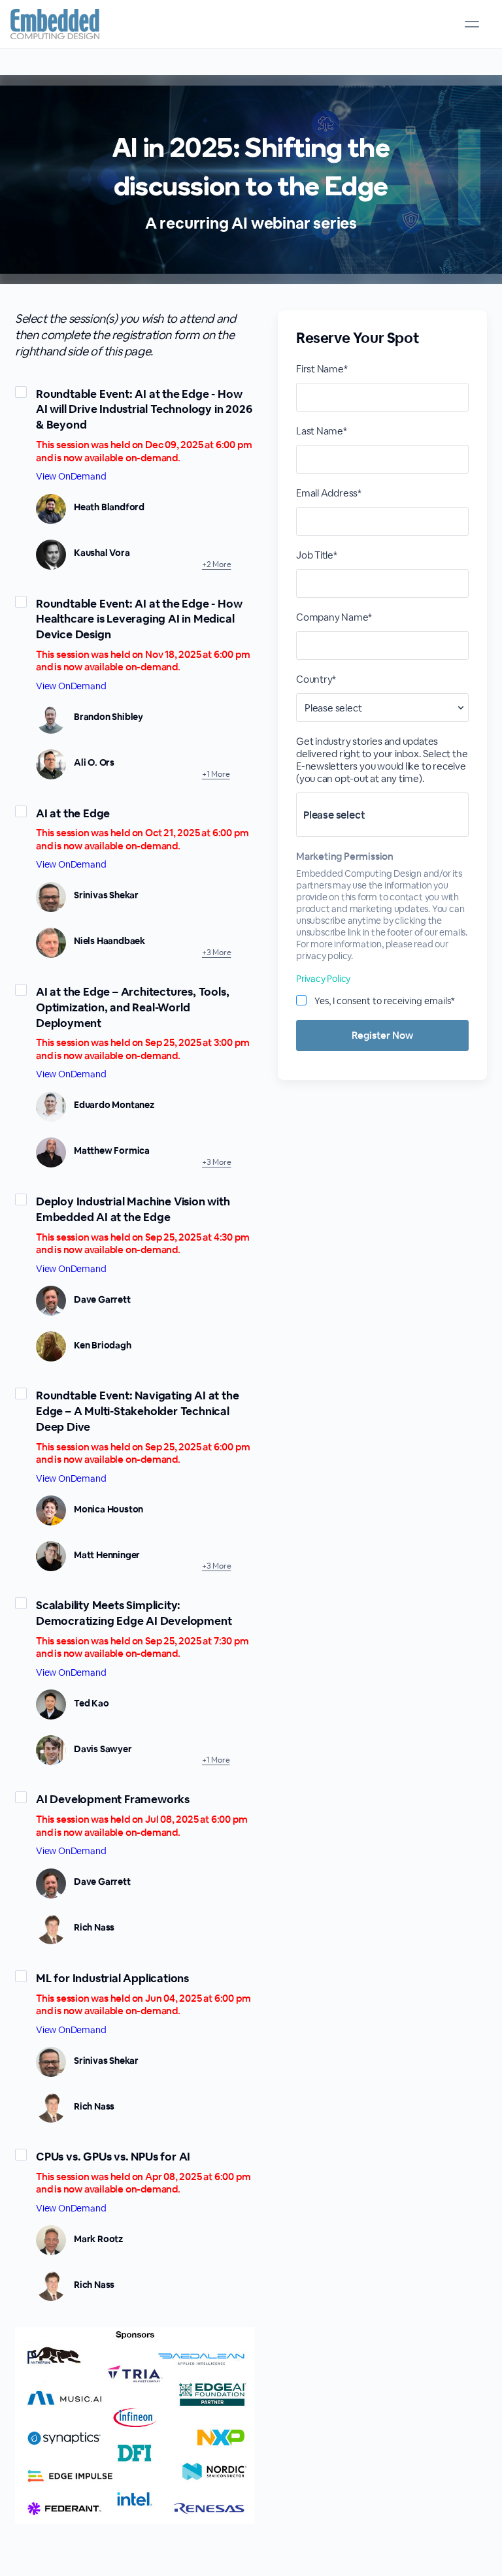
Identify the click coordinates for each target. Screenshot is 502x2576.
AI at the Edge (73, 813)
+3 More (217, 953)
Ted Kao (92, 1703)
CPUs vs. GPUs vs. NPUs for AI (113, 2157)
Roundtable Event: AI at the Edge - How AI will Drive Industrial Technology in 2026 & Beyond (144, 410)
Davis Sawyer (103, 1749)
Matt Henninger (107, 1555)
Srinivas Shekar (106, 895)
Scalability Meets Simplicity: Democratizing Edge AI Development (134, 1613)
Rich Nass (94, 1927)
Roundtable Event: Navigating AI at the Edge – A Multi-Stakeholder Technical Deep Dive (137, 1411)
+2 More (217, 564)
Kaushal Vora (102, 553)
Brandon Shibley (109, 717)
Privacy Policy (323, 979)
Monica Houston (109, 1509)
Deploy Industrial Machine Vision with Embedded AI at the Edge (133, 1209)
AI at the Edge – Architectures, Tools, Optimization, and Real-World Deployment (132, 1007)
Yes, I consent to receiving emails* (385, 1001)
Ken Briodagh (103, 1345)
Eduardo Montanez (114, 1105)
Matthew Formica (112, 1150)
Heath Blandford (109, 507)
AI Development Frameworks (113, 1799)
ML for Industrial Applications (112, 1978)
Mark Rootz (98, 2239)
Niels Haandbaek (109, 941)
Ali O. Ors (94, 762)
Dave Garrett (102, 1299)
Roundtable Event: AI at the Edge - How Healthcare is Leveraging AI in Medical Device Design (139, 619)
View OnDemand (71, 476)
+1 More (216, 774)
